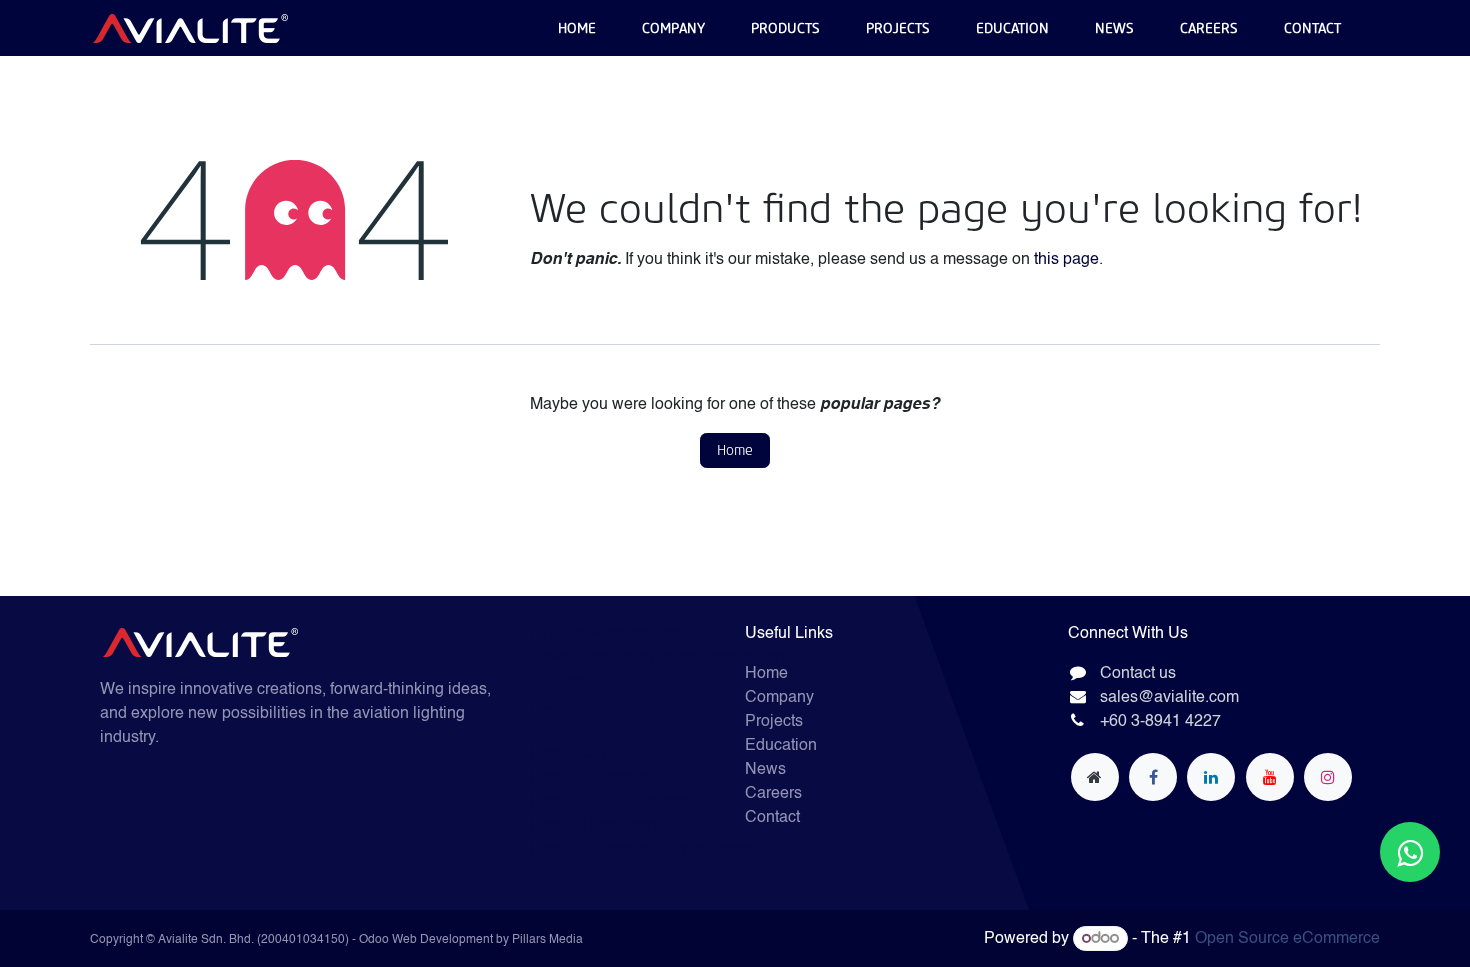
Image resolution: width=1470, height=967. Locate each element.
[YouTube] (1270, 777)
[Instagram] (1328, 777)
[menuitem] (577, 28)
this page (1066, 260)
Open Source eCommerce (1287, 939)
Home (735, 450)
